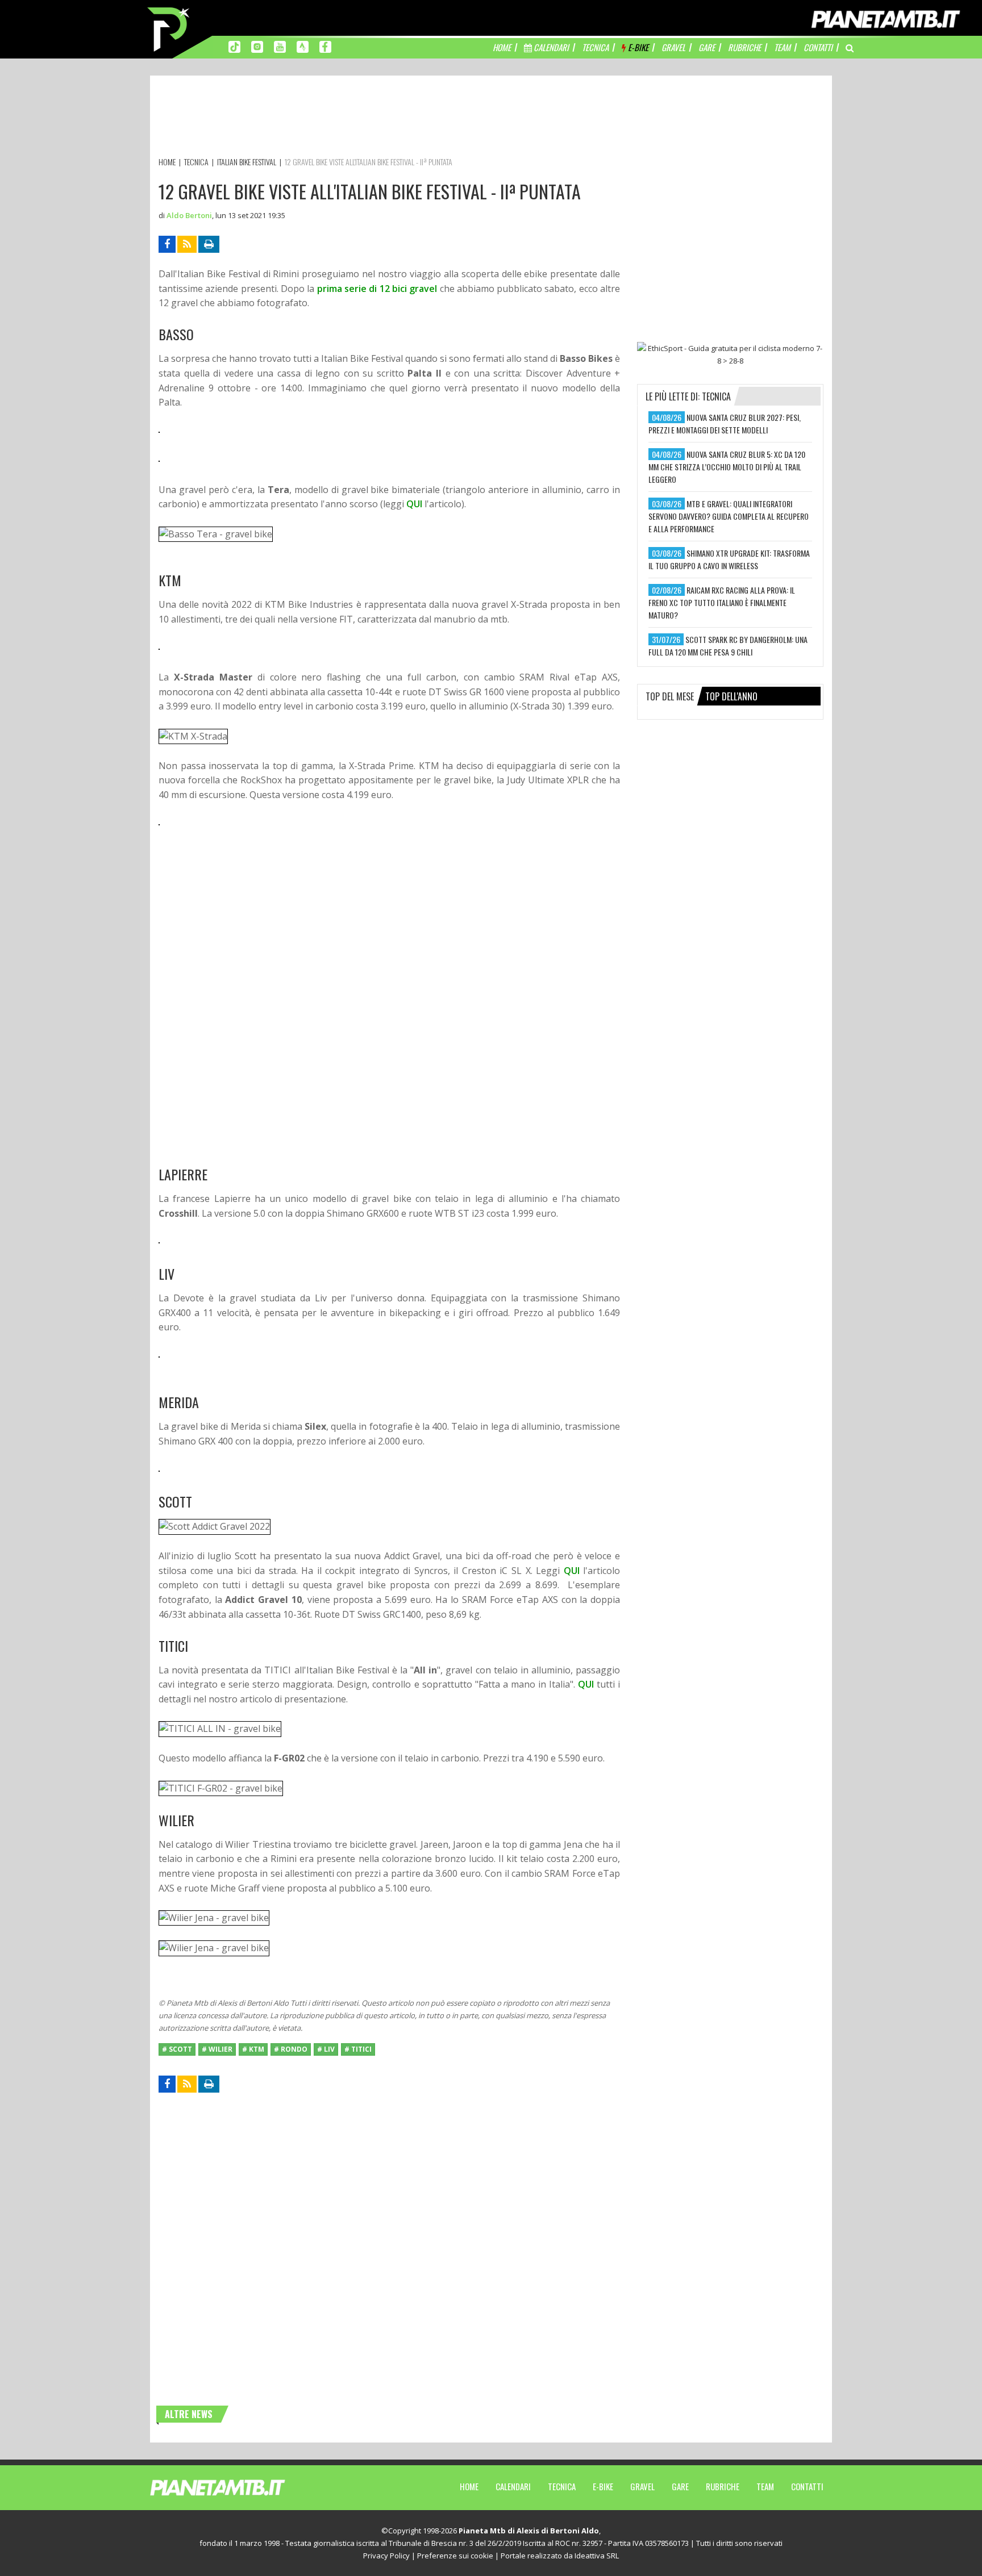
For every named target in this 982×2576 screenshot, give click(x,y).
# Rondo (291, 2049)
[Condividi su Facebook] (167, 244)
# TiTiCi (358, 2049)
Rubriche (723, 2486)
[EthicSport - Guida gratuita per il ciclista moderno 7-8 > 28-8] (730, 354)
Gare (680, 2486)
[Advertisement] (365, 118)
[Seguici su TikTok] (234, 46)
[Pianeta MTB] (238, 2487)
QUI (414, 504)
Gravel (642, 2486)
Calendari (513, 2486)
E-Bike (603, 2486)
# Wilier (217, 2049)
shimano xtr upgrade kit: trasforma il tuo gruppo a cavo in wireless (729, 559)
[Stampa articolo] (209, 244)
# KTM (253, 2049)
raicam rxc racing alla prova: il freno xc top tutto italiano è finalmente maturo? (722, 602)
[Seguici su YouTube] (280, 46)
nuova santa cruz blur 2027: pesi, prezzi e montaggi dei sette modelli (725, 423)
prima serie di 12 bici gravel (377, 289)
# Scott (177, 2049)
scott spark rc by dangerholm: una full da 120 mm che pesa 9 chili (728, 646)
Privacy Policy (386, 2556)
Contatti (807, 2486)
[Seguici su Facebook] (325, 46)
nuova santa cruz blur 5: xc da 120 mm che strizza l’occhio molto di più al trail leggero (727, 467)
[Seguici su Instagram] (257, 46)
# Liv (326, 2049)
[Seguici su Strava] (303, 46)
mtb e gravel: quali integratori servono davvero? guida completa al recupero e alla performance (729, 516)
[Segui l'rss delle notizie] (187, 244)
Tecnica (562, 2486)
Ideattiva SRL (597, 2556)
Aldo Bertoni (189, 215)
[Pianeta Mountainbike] (169, 28)
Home (469, 2486)
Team (765, 2486)
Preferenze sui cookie (455, 2556)
